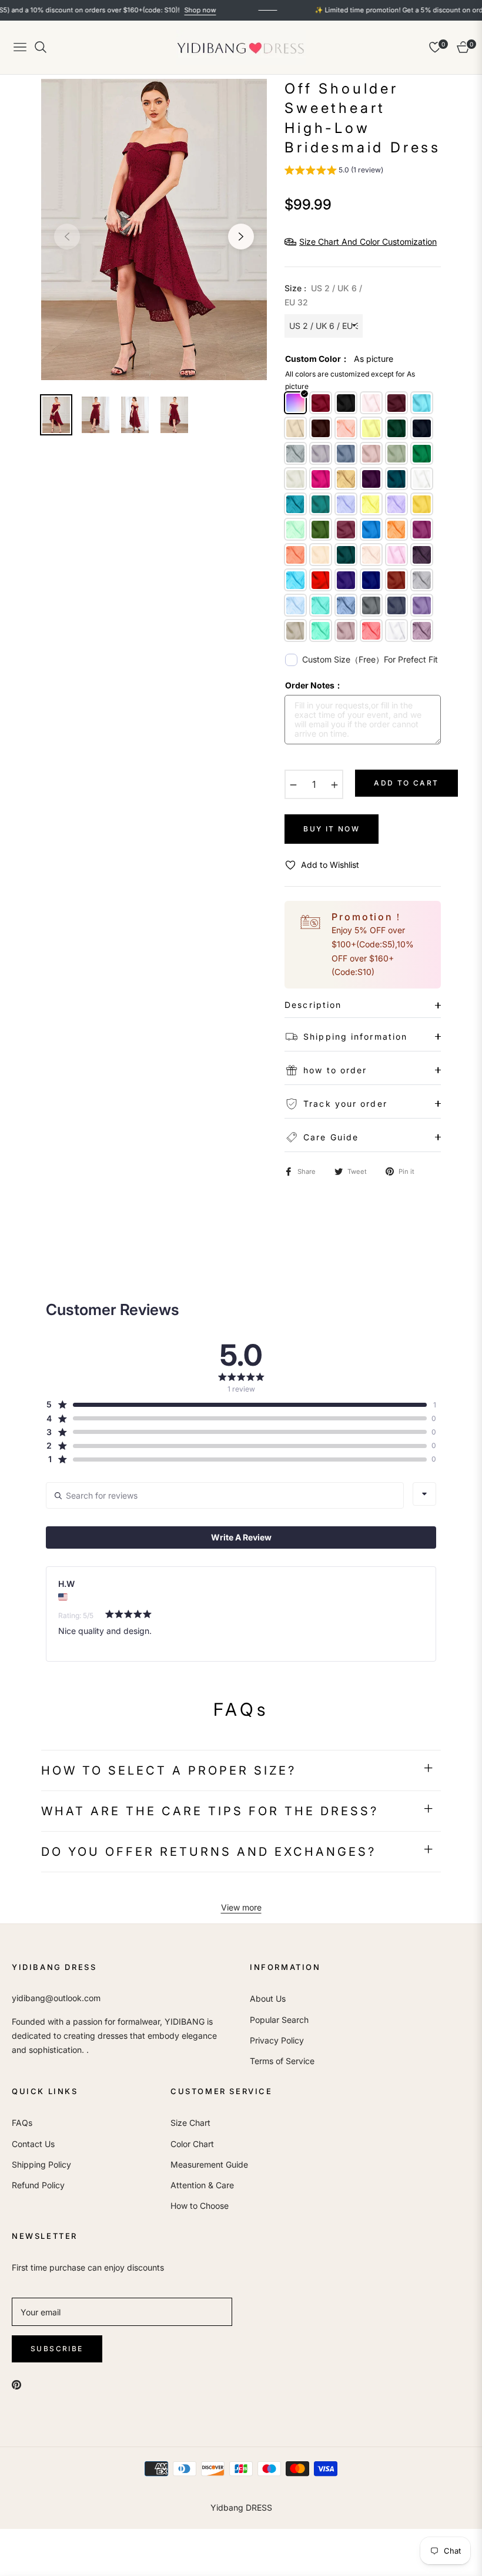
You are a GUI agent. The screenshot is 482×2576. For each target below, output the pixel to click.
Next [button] (241, 237)
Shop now (162, 10)
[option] (154, 229)
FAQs (22, 2123)
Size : (323, 295)
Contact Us (33, 2144)
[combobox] (424, 1494)
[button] (334, 172)
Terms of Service (282, 2061)
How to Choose (200, 2206)
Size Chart (190, 2123)
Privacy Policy (277, 2040)
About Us (268, 1998)
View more (241, 1907)
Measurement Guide (209, 2164)
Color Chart (192, 2144)
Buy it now (332, 829)
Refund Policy (38, 2185)
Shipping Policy (41, 2164)
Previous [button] (67, 237)
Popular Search (279, 2020)
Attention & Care (202, 2185)
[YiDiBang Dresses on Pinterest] (16, 2384)
